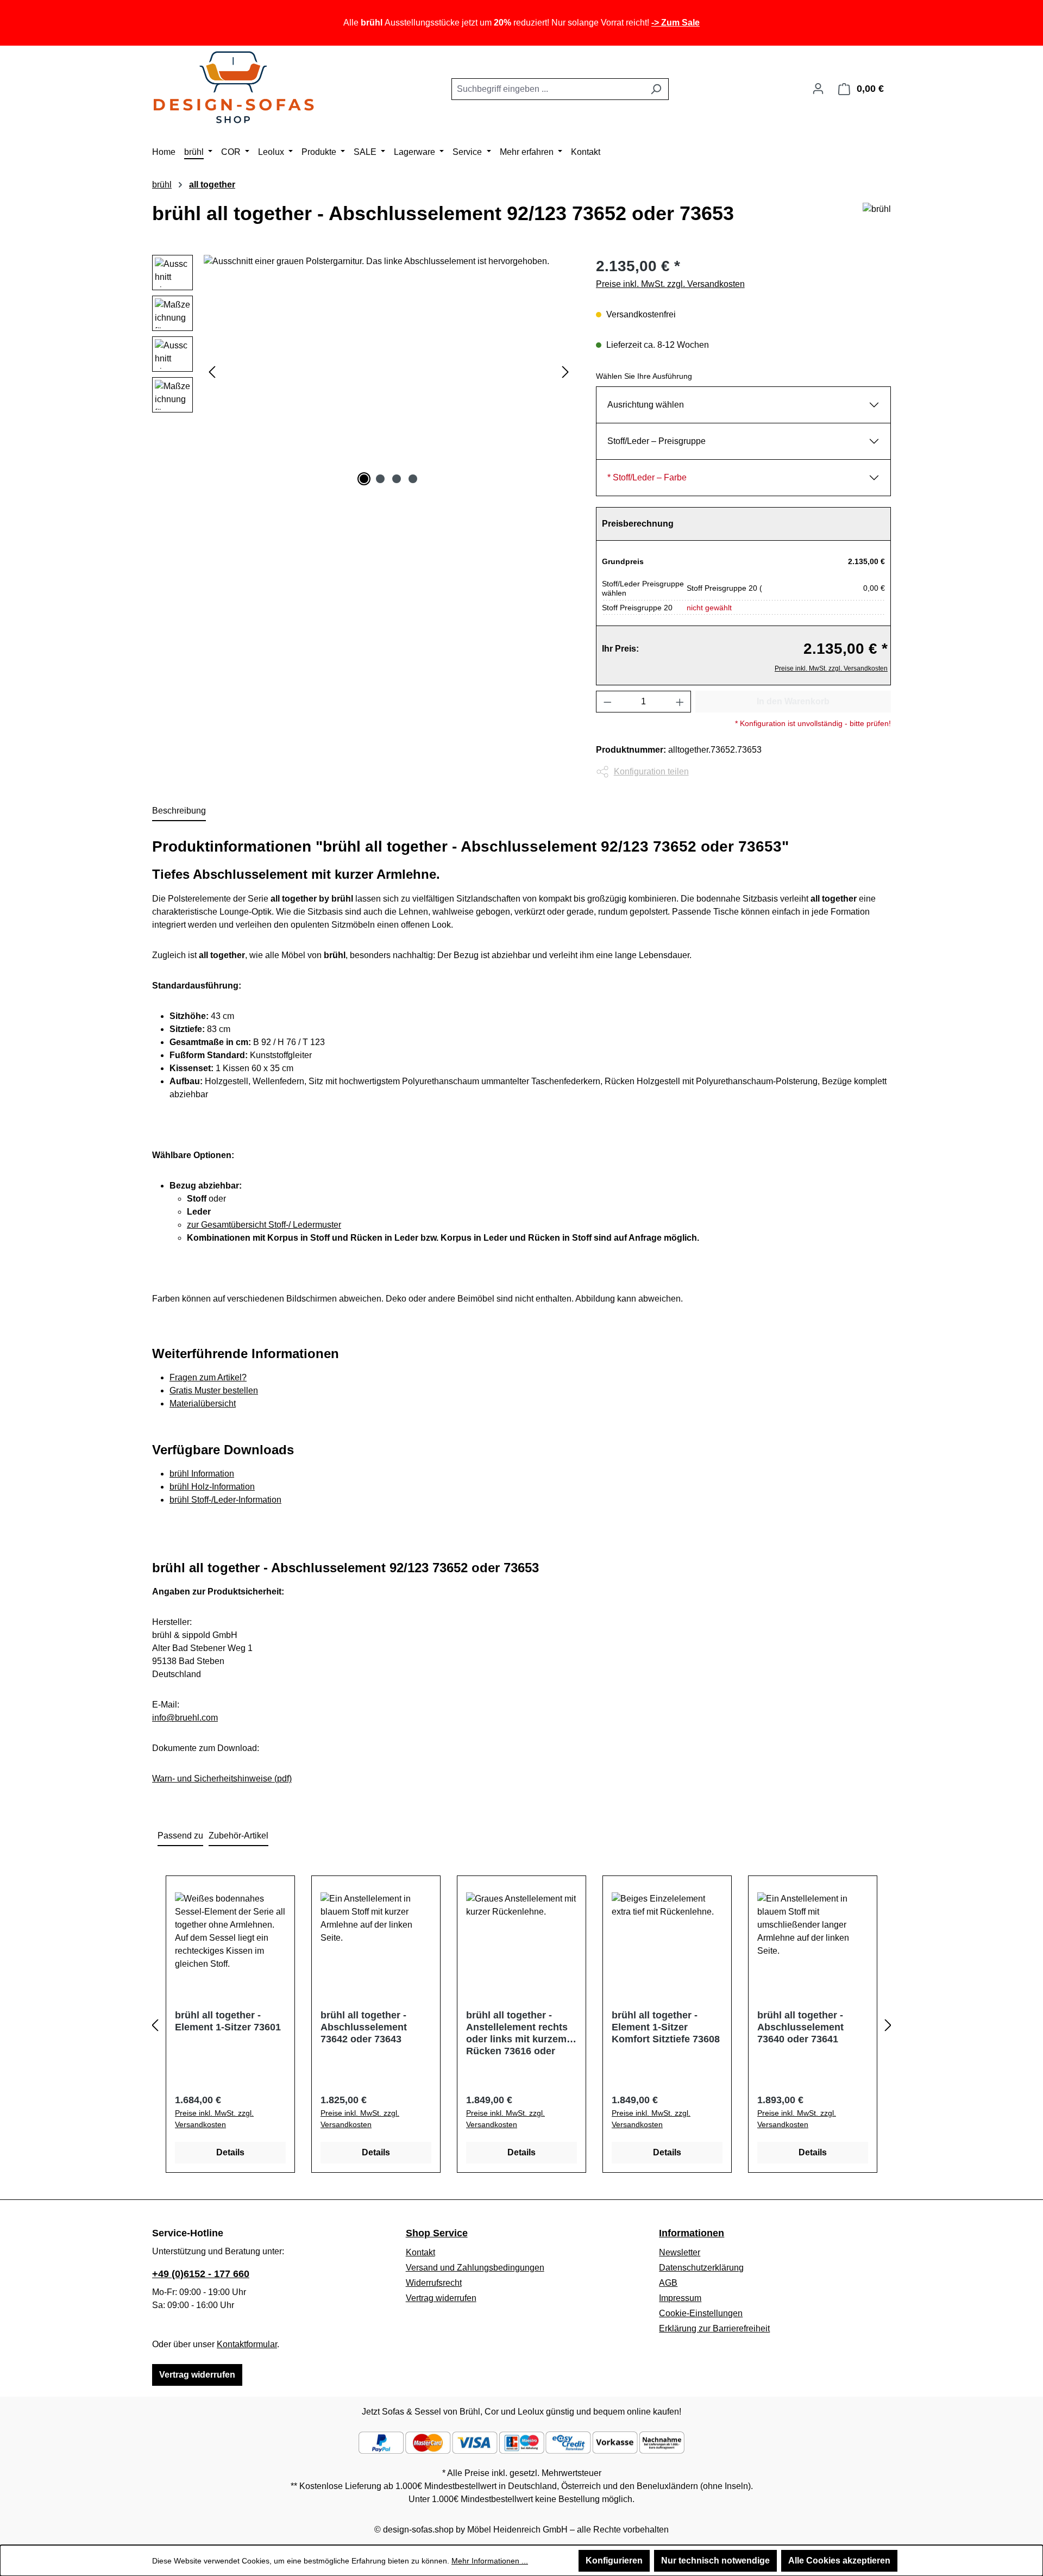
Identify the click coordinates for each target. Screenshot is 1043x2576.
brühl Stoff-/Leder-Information (225, 1500)
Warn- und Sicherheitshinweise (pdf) (222, 1778)
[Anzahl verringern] (607, 702)
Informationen (692, 2233)
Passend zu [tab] (180, 1836)
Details (230, 2152)
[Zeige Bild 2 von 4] (380, 479)
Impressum (680, 2298)
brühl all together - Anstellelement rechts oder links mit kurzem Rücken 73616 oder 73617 (517, 2034)
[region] (363, 372)
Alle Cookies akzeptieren (839, 2561)
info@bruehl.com (185, 1718)
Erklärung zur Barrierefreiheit (714, 2328)
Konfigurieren (614, 2561)
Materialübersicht (203, 1403)
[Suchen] (656, 89)
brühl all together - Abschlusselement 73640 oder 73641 (800, 2027)
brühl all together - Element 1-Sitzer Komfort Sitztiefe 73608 (666, 2027)
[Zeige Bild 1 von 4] (364, 479)
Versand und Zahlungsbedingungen (475, 2268)
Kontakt (420, 2252)
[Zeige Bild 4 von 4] (413, 479)
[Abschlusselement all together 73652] (389, 372)
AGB (668, 2283)
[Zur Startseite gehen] (234, 87)
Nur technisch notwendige (715, 2561)
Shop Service (437, 2233)
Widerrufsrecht (434, 2283)
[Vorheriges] (212, 371)
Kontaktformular (247, 2344)
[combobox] (548, 89)
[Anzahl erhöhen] (680, 702)
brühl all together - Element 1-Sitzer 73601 (228, 2021)
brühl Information (202, 1474)
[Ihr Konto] (818, 89)
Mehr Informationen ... (490, 2561)
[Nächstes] (566, 371)
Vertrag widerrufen (197, 2375)
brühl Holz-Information (212, 1487)
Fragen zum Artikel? (208, 1377)
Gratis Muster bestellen (214, 1390)
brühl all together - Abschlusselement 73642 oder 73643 (364, 2027)
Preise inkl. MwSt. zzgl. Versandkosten (670, 284)
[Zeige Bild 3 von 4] (397, 479)
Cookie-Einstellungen (701, 2313)
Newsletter (680, 2252)
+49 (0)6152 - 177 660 (201, 2274)
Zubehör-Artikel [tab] (238, 1836)
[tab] (179, 811)
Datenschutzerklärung (701, 2268)
